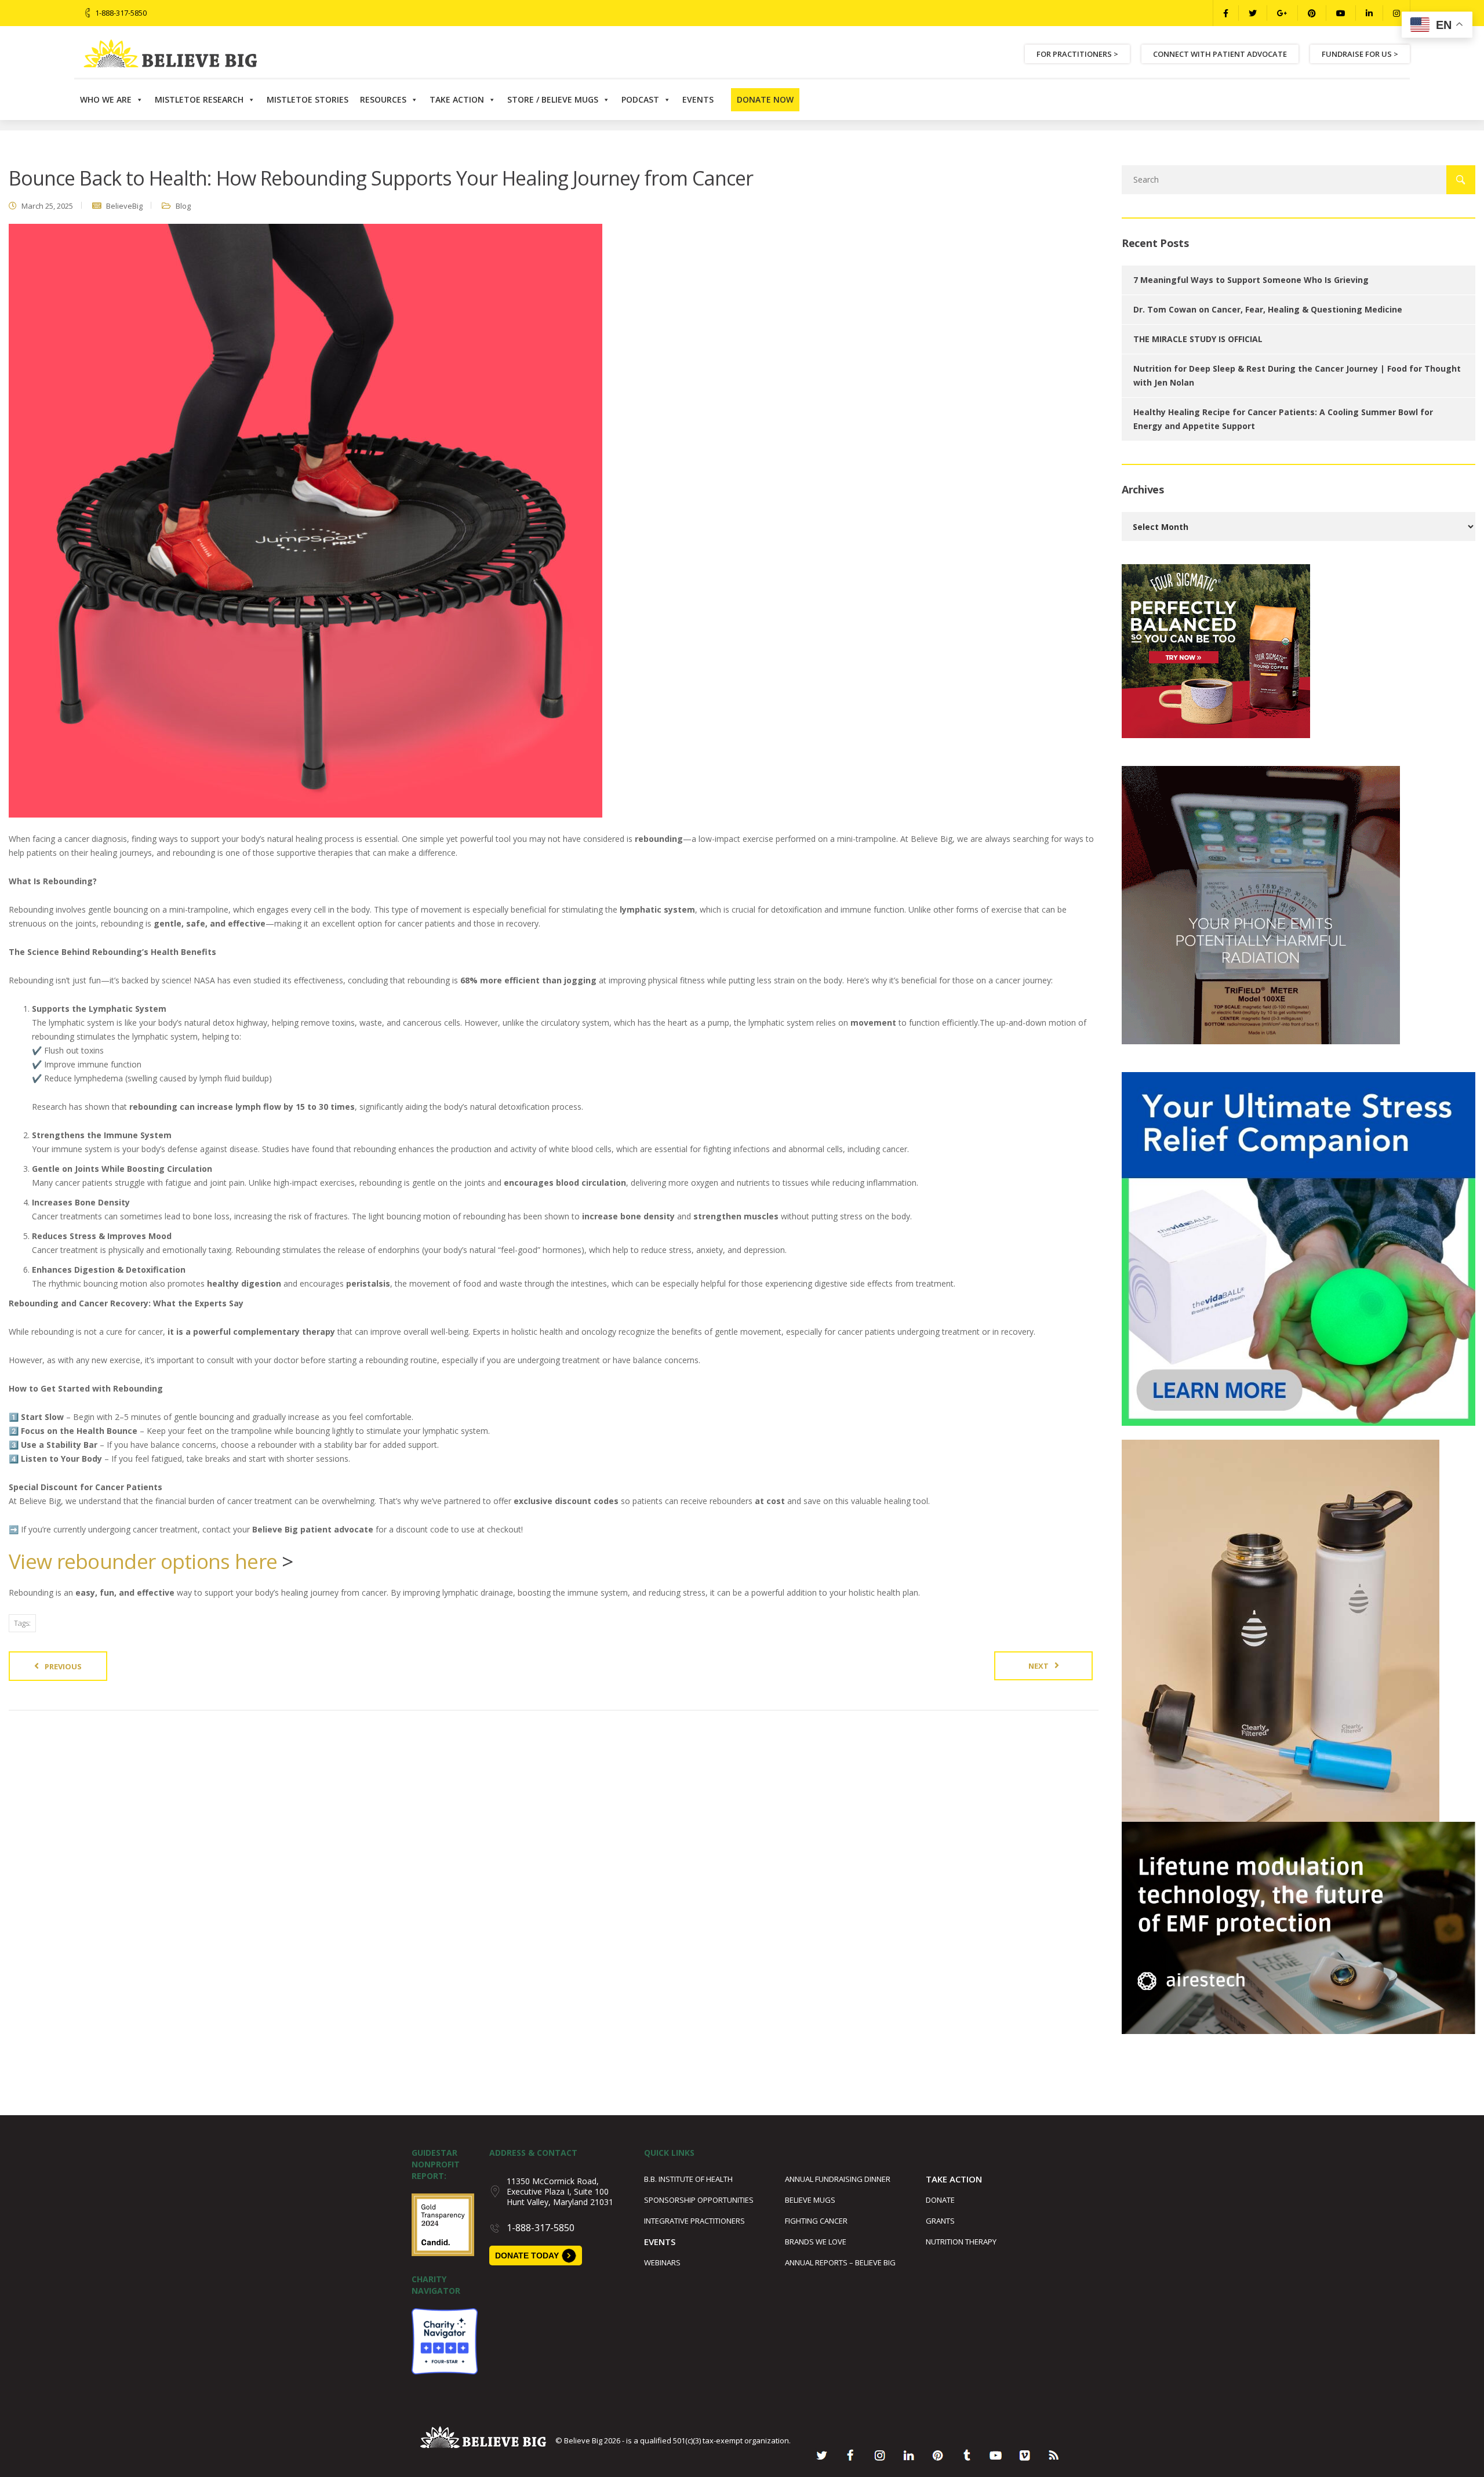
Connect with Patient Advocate (1220, 54)
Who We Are (106, 99)
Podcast (640, 99)
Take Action (457, 99)
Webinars (662, 2262)
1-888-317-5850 (121, 13)
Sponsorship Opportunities (699, 2200)
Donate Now (765, 99)
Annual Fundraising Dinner (838, 2179)
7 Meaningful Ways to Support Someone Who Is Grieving (1251, 280)
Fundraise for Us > (1360, 54)
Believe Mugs (810, 2200)
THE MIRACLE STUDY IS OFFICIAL (1198, 339)
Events (698, 99)
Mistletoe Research (199, 99)
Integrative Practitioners (694, 2221)
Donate (940, 2200)
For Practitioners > (1077, 54)
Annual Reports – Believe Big (840, 2262)
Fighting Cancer (816, 2221)
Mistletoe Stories (308, 99)
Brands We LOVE (816, 2242)
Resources (383, 99)
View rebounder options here (143, 1561)
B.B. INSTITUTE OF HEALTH (688, 2179)
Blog (183, 206)
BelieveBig (124, 206)
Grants (940, 2221)
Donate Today (527, 2256)
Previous (63, 1666)
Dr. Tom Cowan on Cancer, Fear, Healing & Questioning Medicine (1268, 309)
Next (1039, 1666)
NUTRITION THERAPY (961, 2242)
